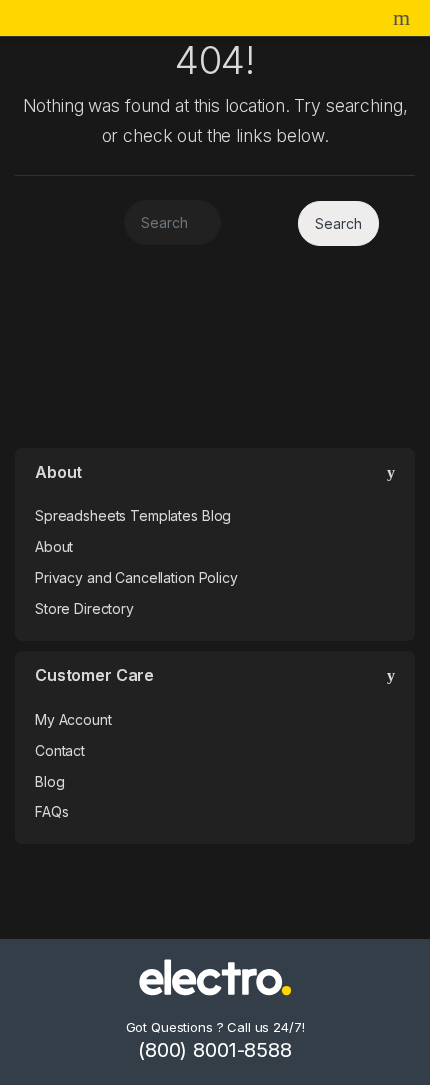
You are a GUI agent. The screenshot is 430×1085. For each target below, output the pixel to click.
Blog (49, 781)
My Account (73, 719)
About (54, 546)
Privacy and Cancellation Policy (136, 577)
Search (404, 18)
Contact (60, 750)
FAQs (51, 811)
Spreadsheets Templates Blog (133, 515)
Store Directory (84, 608)
